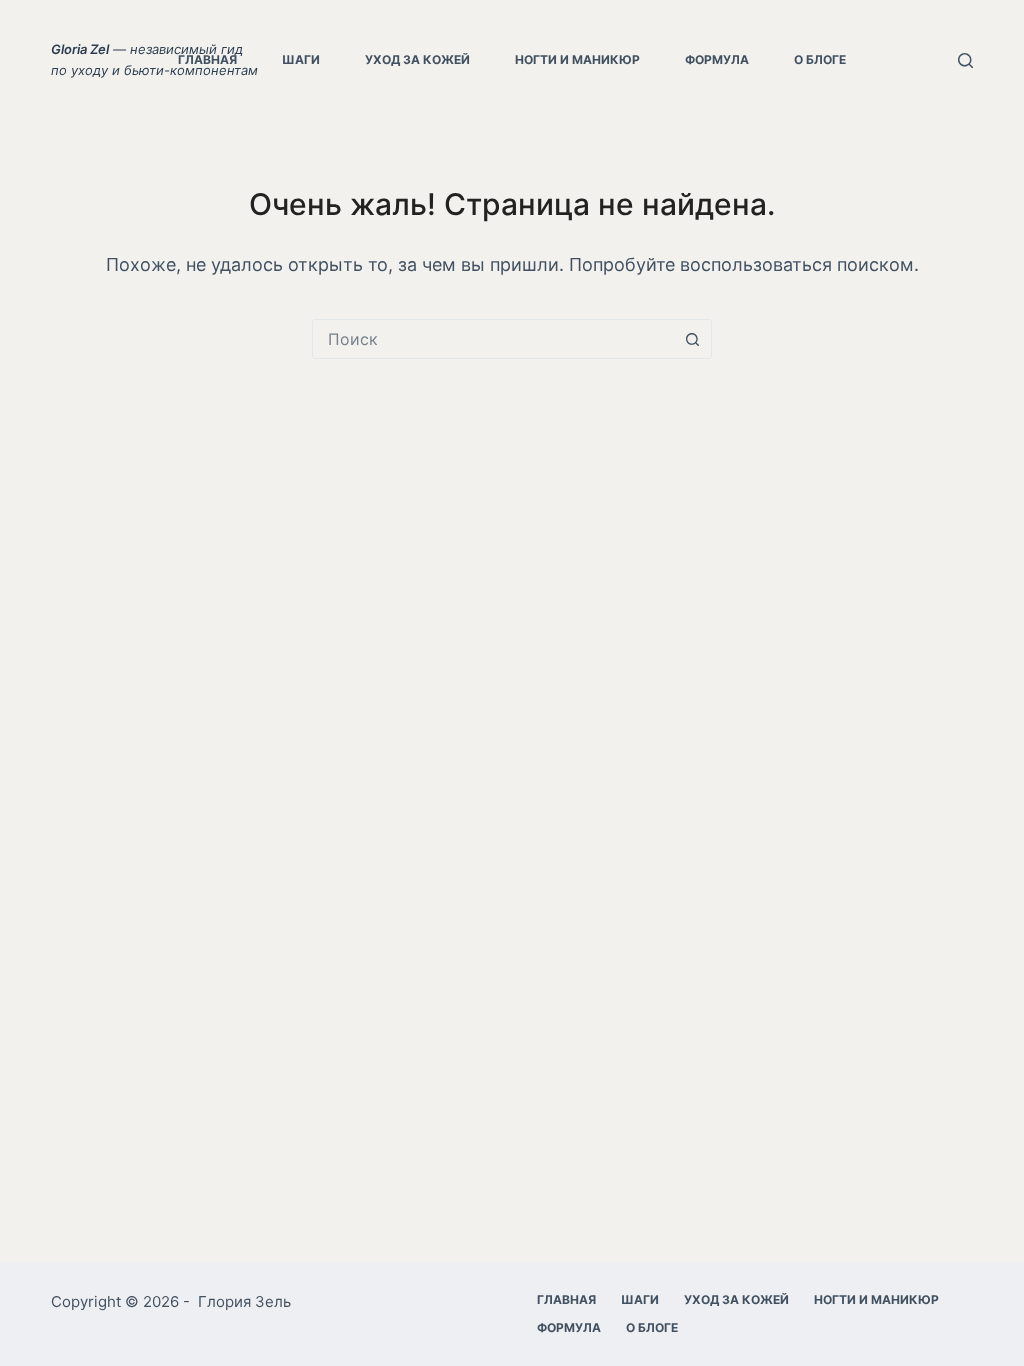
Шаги (301, 59)
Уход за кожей (417, 59)
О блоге (820, 59)
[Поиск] (965, 60)
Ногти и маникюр (577, 59)
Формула (717, 59)
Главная (207, 59)
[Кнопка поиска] (692, 339)
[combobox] (493, 339)
